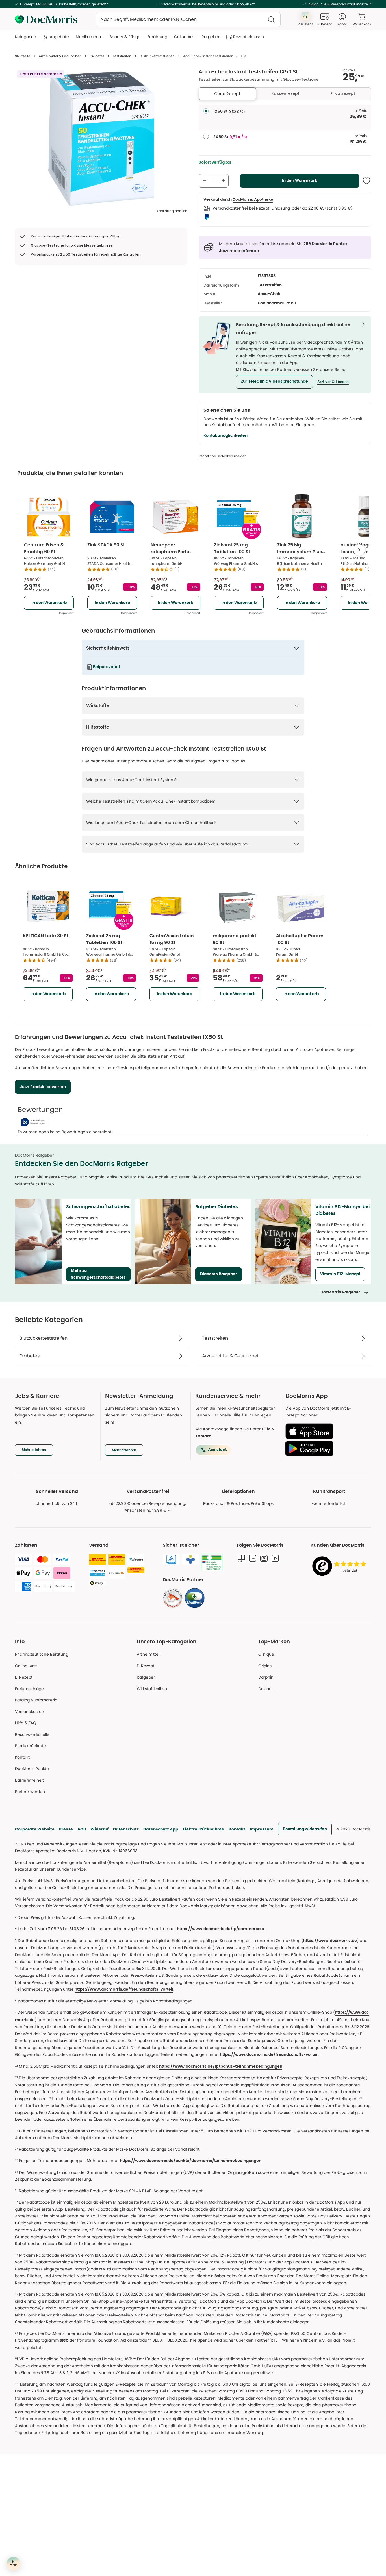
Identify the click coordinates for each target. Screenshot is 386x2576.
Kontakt (237, 1829)
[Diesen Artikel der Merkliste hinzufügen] (367, 181)
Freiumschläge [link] (29, 1689)
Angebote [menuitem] (59, 37)
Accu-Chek (269, 294)
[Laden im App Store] (326, 1431)
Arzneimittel (148, 1654)
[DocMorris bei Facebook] (253, 1558)
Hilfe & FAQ (26, 1723)
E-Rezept (24, 1677)
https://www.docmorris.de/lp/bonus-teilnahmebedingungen (221, 2067)
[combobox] (188, 19)
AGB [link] (82, 1829)
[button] (274, 382)
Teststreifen (122, 56)
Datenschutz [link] (126, 1829)
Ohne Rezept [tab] (227, 94)
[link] (173, 1598)
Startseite (23, 56)
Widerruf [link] (99, 1829)
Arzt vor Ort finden (333, 382)
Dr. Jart (265, 1689)
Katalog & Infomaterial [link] (37, 1700)
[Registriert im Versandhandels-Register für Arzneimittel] (212, 1563)
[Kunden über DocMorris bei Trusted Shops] (341, 1567)
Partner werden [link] (30, 1792)
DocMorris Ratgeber (340, 1292)
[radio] (206, 111)
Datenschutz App (161, 1829)
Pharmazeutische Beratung (42, 1654)
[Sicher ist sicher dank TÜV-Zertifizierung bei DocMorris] (171, 1559)
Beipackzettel (106, 667)
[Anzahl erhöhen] (223, 181)
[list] (101, 139)
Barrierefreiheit (29, 1780)
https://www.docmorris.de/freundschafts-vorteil (124, 1989)
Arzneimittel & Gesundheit (60, 56)
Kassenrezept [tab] (285, 93)
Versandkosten (30, 1712)
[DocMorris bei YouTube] (275, 1558)
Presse (66, 1829)
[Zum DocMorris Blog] (241, 1558)
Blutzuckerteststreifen (157, 56)
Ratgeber (146, 1677)
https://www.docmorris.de (330, 1941)
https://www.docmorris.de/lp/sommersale (221, 1929)
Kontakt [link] (22, 1757)
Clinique (266, 1654)
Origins (265, 1666)
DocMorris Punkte (32, 1769)
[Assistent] (14, 2564)
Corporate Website (35, 1829)
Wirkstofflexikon (152, 1689)
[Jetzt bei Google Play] (326, 1448)
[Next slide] (359, 550)
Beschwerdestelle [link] (32, 1734)
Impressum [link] (262, 1829)
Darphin (266, 1677)
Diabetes (97, 56)
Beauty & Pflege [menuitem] (125, 37)
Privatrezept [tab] (343, 93)
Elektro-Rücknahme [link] (203, 1829)
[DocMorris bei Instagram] (264, 1558)
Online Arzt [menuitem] (184, 37)
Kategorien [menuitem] (26, 37)
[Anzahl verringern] (205, 181)
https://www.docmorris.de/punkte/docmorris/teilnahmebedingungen (191, 2161)
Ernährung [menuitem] (157, 37)
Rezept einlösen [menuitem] (249, 37)
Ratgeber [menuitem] (211, 37)
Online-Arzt (26, 1666)
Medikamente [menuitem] (89, 37)
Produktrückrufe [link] (31, 1746)
